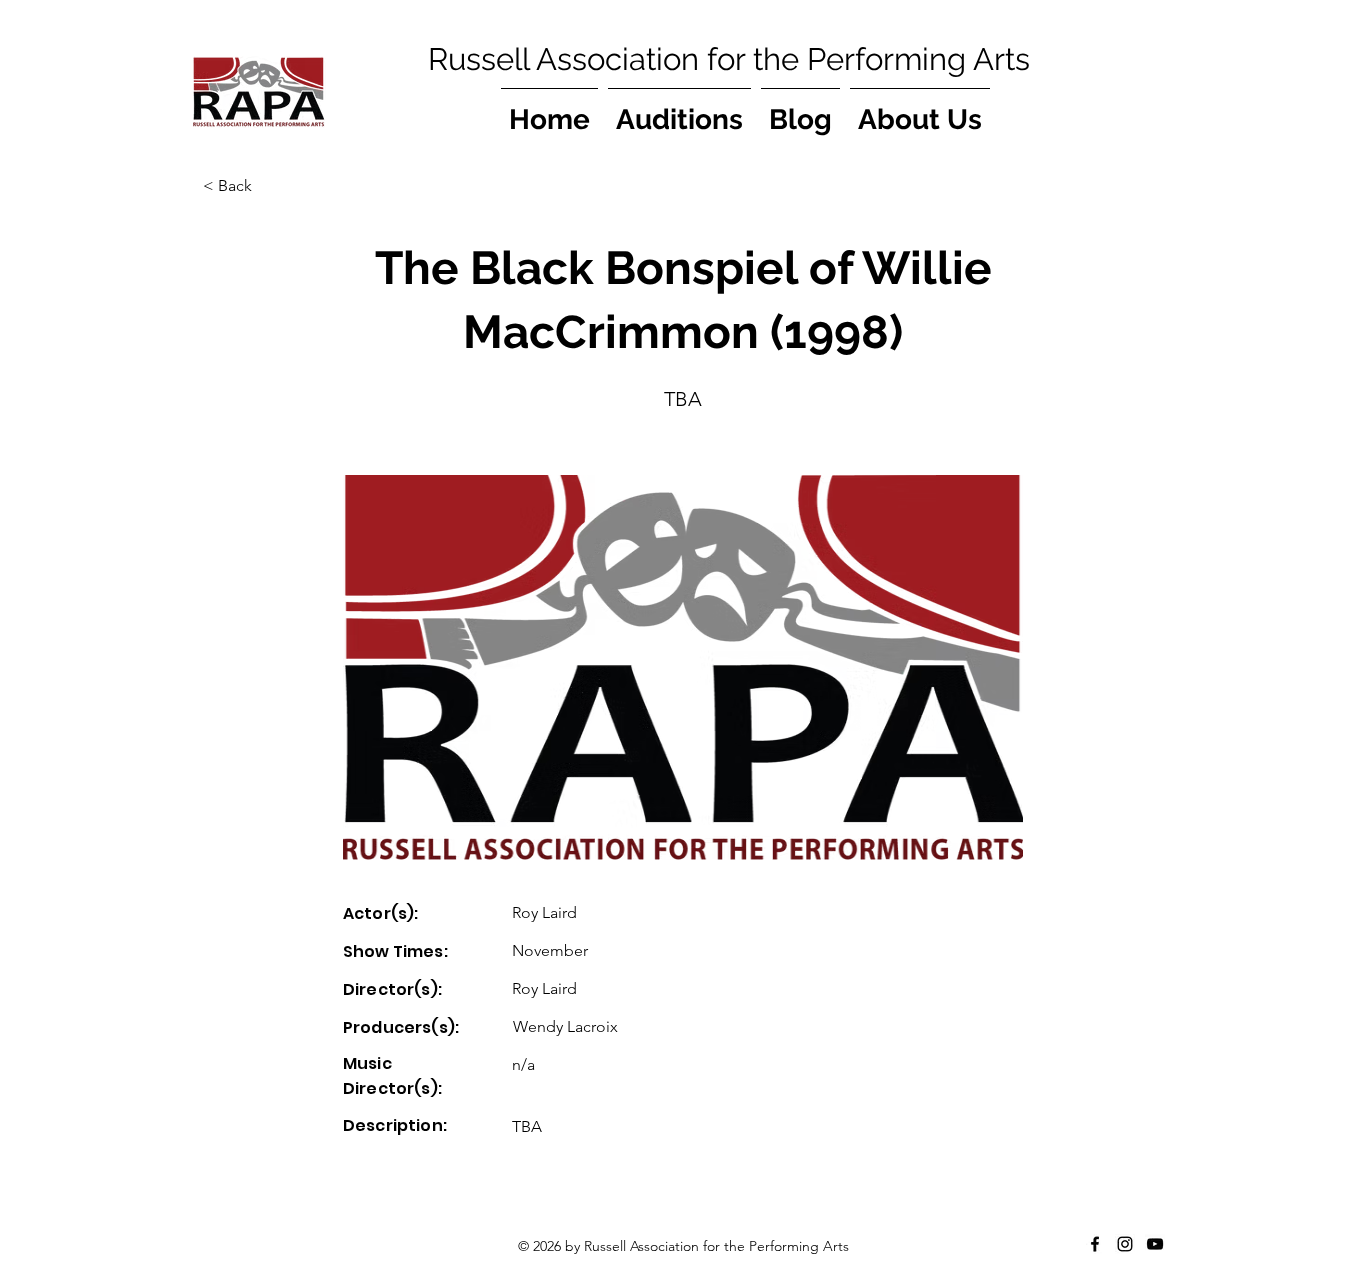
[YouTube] (1155, 1244)
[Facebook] (1095, 1244)
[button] (269, 186)
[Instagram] (1125, 1244)
